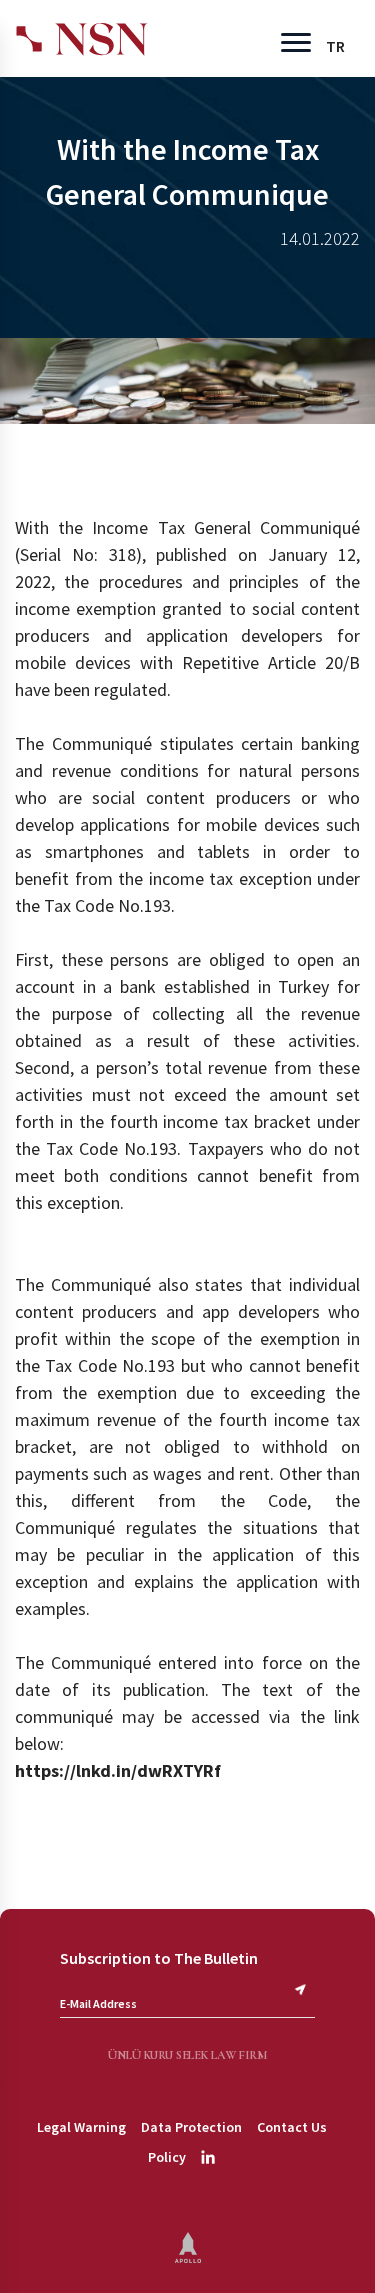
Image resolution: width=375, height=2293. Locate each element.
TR (335, 46)
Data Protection (191, 2127)
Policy (167, 2157)
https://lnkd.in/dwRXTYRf (118, 1770)
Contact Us (292, 2127)
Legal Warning (81, 2127)
